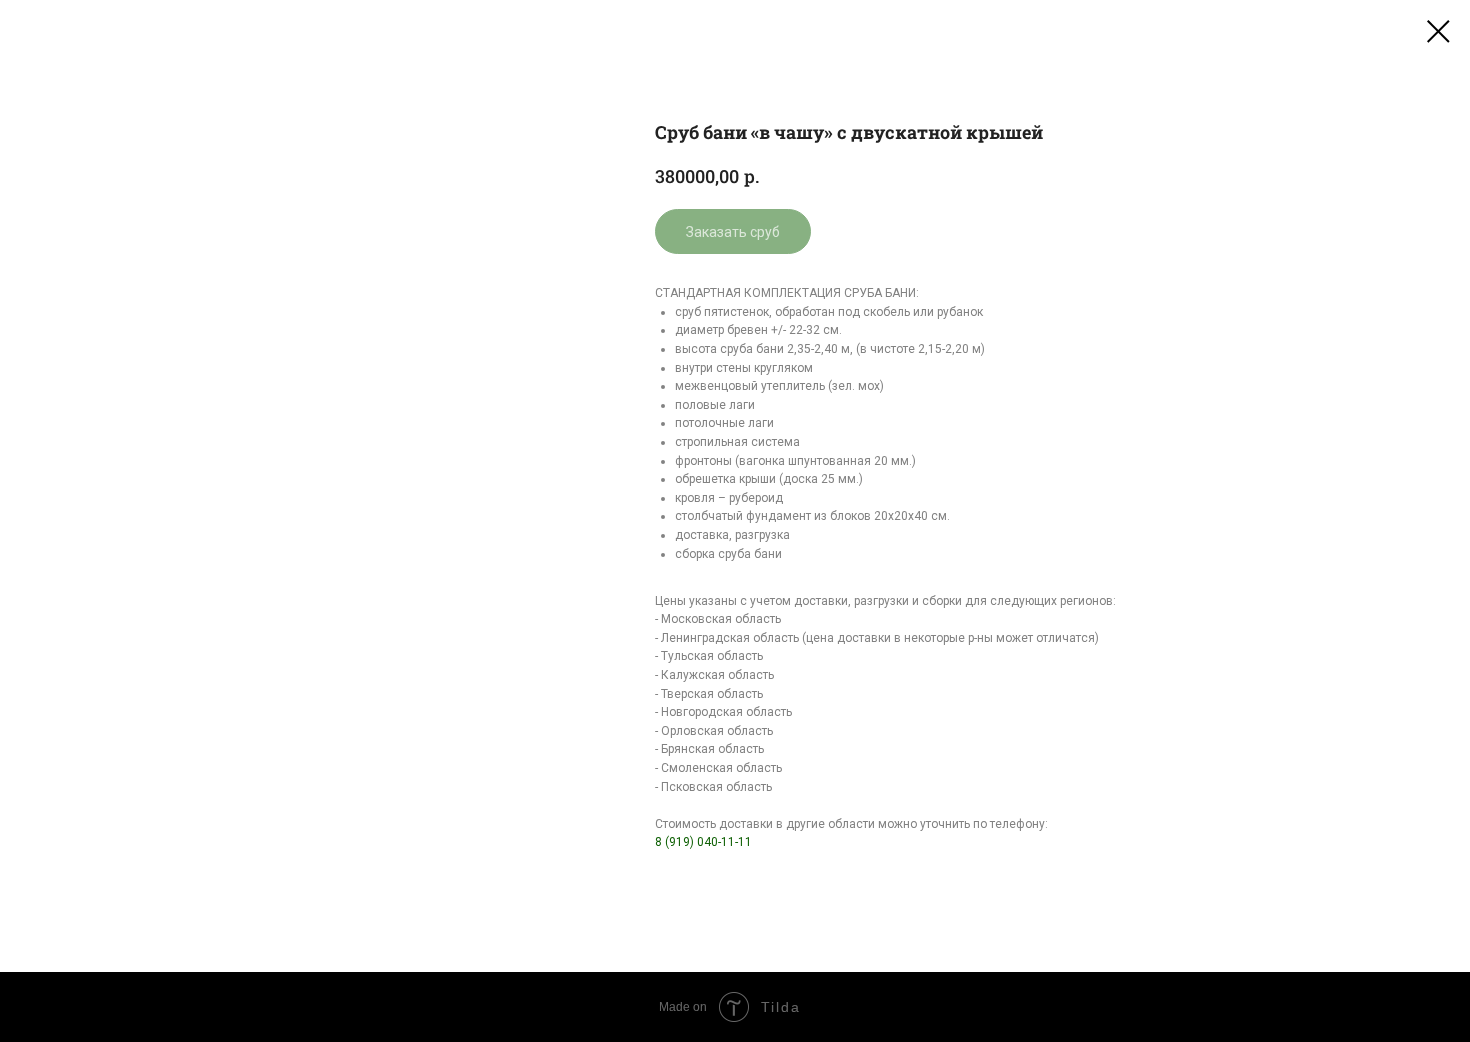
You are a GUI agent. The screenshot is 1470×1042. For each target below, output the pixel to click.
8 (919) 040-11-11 (703, 842)
